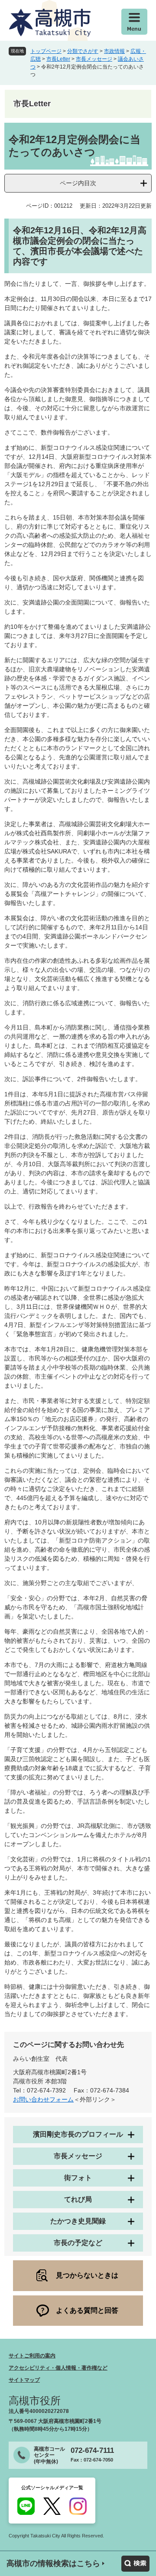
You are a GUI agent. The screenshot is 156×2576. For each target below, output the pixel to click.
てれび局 (78, 2199)
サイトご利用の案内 (32, 2356)
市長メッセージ (94, 59)
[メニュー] (134, 22)
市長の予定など (78, 2243)
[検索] (135, 2564)
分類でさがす (83, 51)
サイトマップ (24, 2380)
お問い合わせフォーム (43, 2099)
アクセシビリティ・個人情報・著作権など (58, 2368)
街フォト (78, 2178)
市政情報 (114, 51)
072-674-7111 (92, 2450)
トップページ (46, 51)
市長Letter (58, 59)
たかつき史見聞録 (78, 2221)
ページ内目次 (78, 183)
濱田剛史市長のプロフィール (78, 2134)
